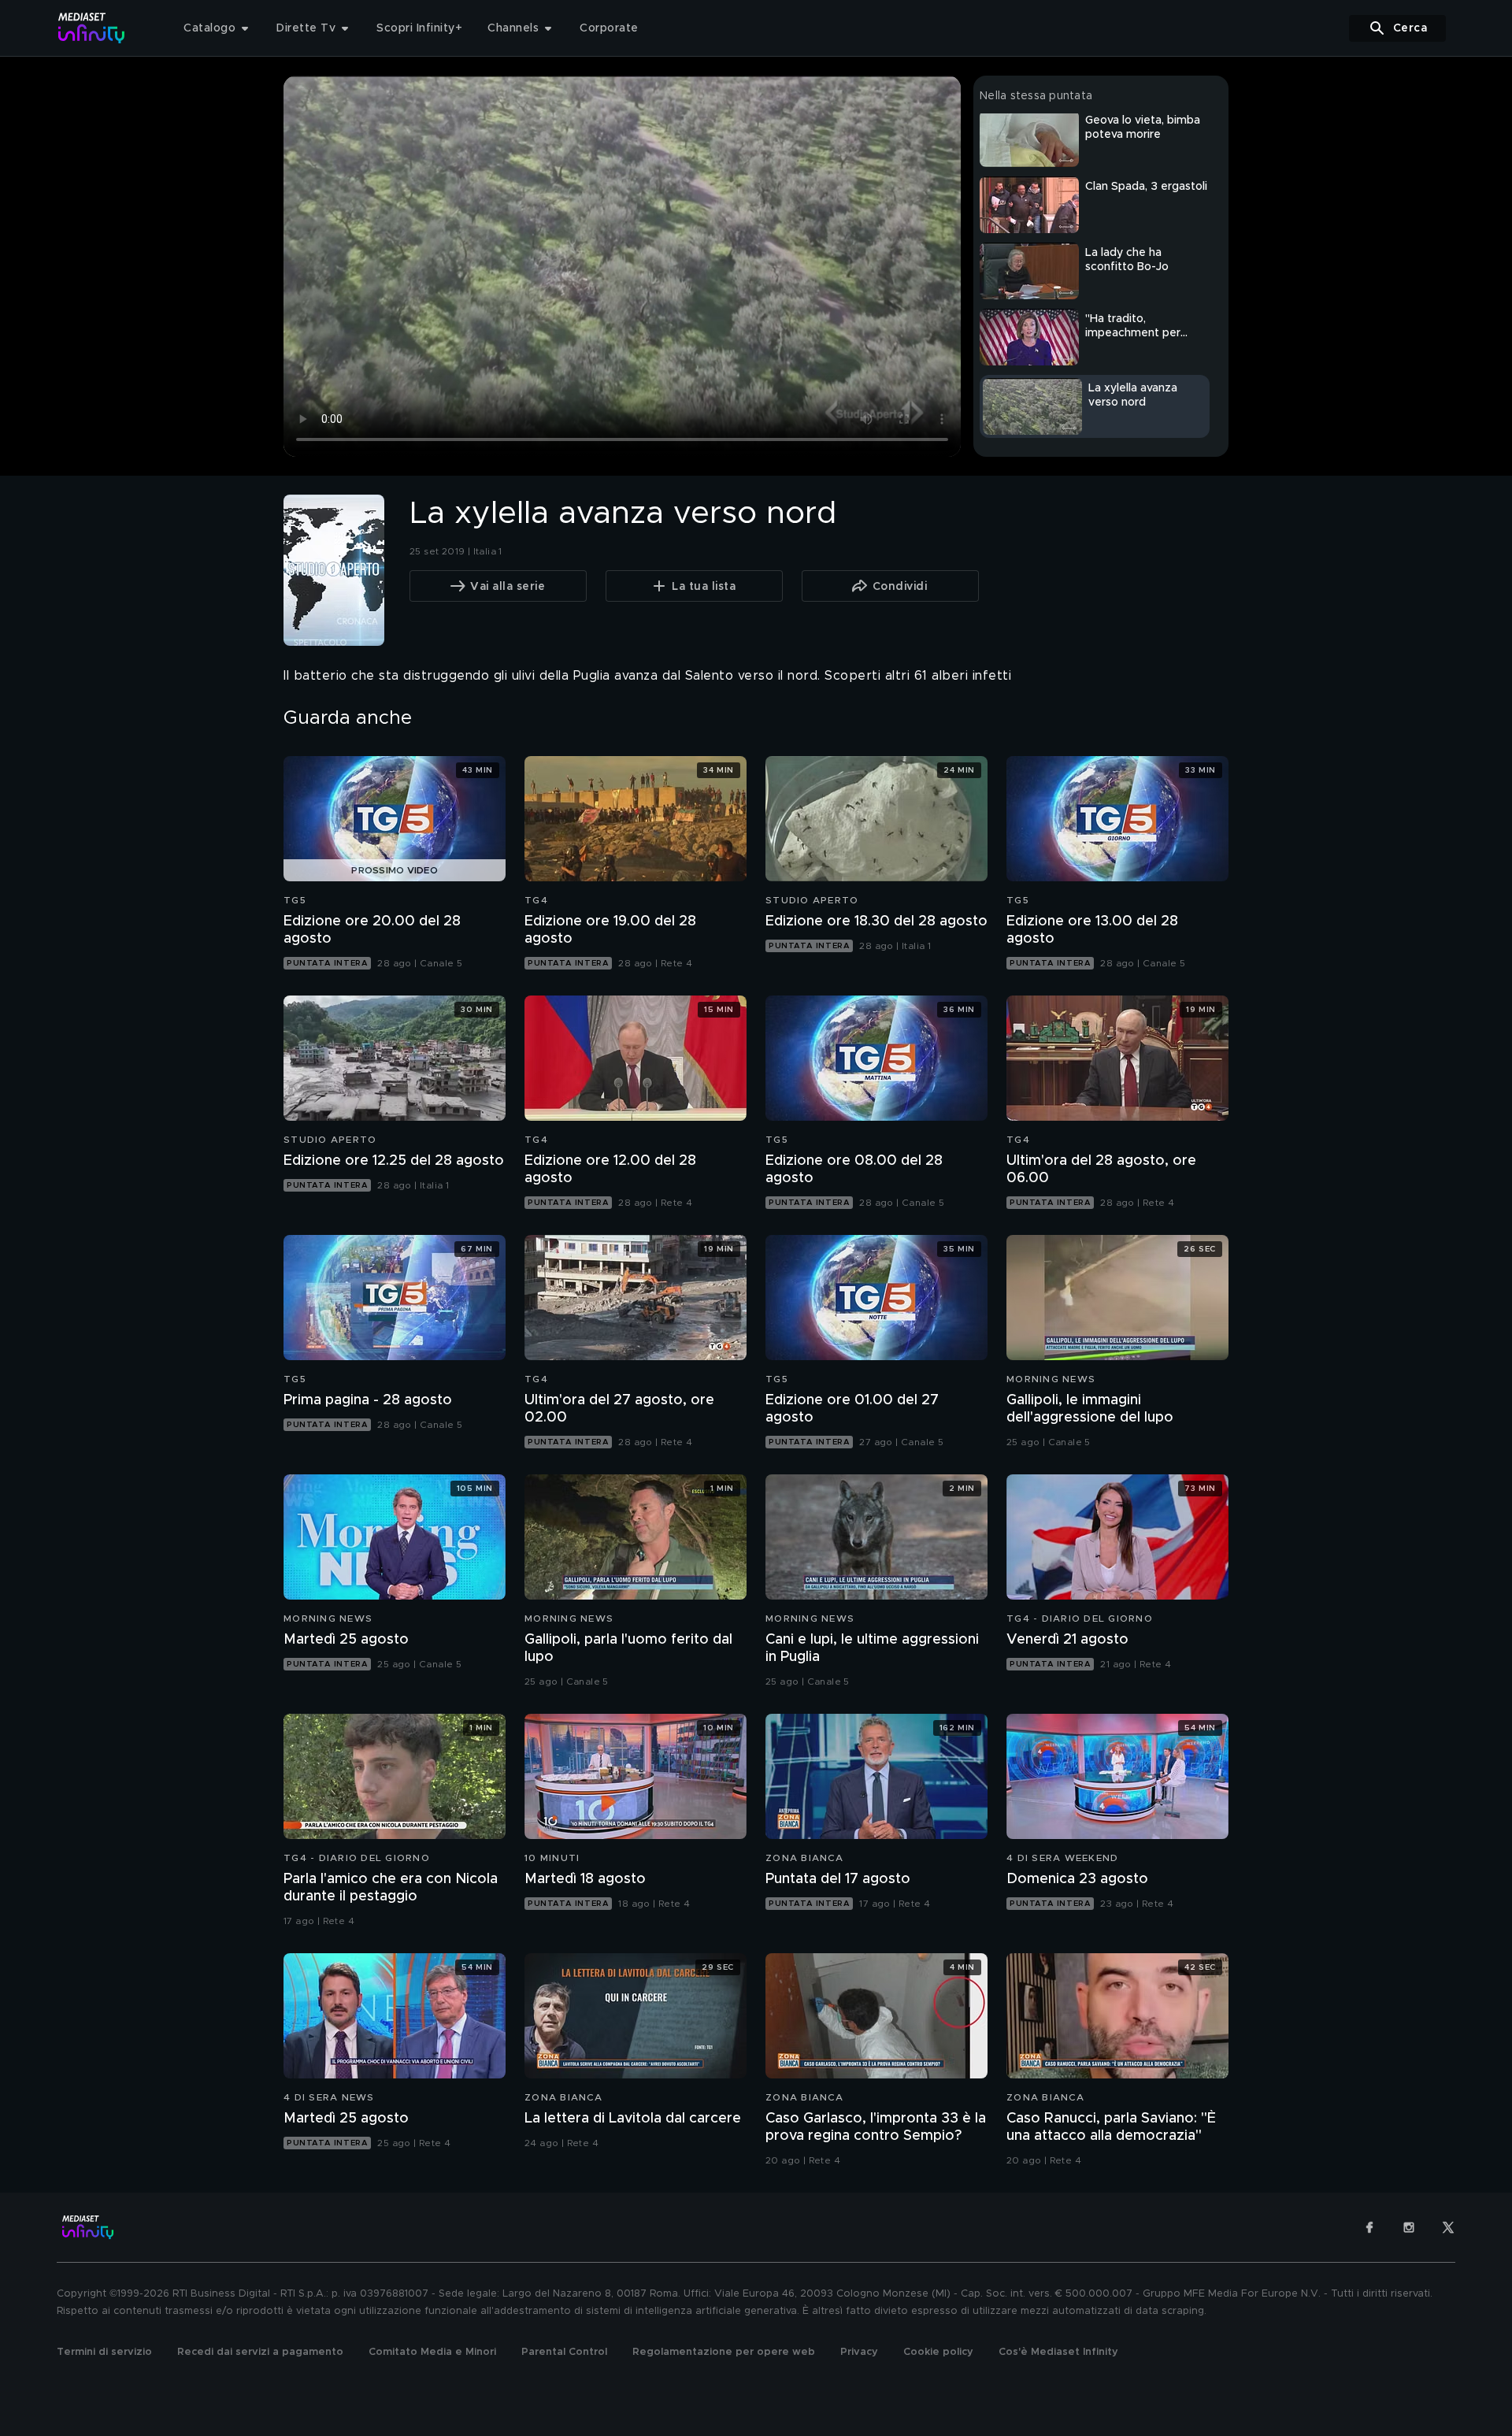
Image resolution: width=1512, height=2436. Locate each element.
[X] (1448, 2227)
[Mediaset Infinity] (92, 28)
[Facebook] (1369, 2227)
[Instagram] (1409, 2227)
